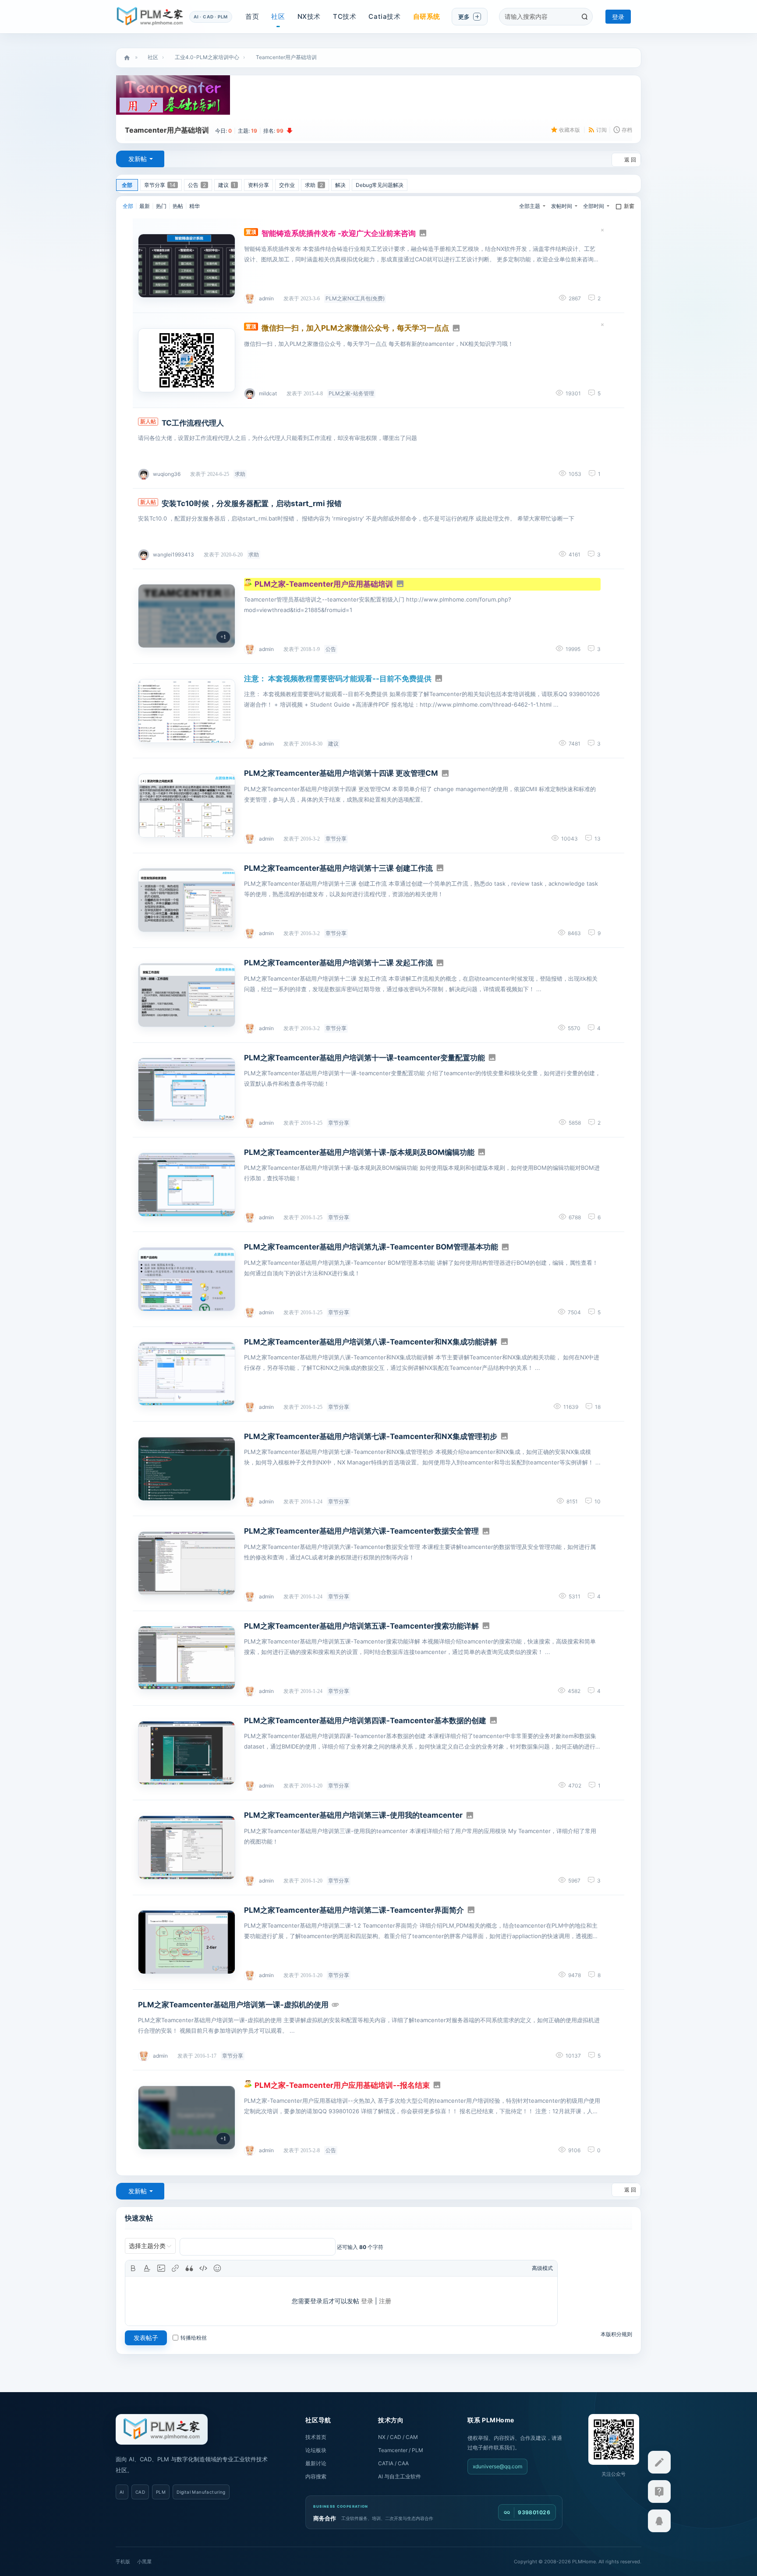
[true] (584, 17)
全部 (127, 185)
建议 (227, 185)
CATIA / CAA (393, 2463)
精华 (195, 206)
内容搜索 (316, 2476)
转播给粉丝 (194, 2338)
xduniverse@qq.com (497, 2466)
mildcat (268, 393)
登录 (618, 17)
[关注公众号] (659, 2492)
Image (161, 2268)
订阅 (601, 130)
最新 (145, 206)
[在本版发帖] (659, 2462)
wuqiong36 (167, 474)
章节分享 (160, 185)
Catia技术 (384, 16)
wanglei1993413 (173, 554)
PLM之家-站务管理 (351, 393)
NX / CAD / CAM (398, 2437)
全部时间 (594, 206)
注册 (385, 2301)
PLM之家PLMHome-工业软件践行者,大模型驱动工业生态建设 (127, 58)
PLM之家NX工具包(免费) (355, 298)
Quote (189, 2268)
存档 (627, 130)
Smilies (217, 2268)
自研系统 (427, 16)
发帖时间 (562, 206)
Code (203, 2268)
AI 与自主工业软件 (400, 2476)
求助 (314, 185)
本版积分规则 (616, 2334)
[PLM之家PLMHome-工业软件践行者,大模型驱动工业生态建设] (150, 17)
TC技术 (345, 16)
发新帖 (138, 159)
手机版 (123, 2562)
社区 (278, 16)
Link (175, 2268)
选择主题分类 (147, 2246)
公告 (197, 185)
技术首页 (316, 2437)
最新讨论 (316, 2463)
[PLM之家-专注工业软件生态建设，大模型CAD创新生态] (162, 2429)
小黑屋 (144, 2562)
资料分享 (258, 185)
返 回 (630, 160)
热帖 (178, 206)
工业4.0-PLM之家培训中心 (207, 57)
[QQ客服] (659, 2521)
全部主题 (530, 206)
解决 (340, 185)
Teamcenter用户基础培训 (286, 57)
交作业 (287, 185)
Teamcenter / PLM (401, 2450)
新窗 (629, 206)
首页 (252, 16)
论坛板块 (316, 2450)
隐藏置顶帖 (602, 232)
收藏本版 (570, 130)
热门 (161, 206)
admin (266, 298)
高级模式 (542, 2268)
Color (147, 2268)
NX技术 (309, 16)
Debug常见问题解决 (380, 185)
